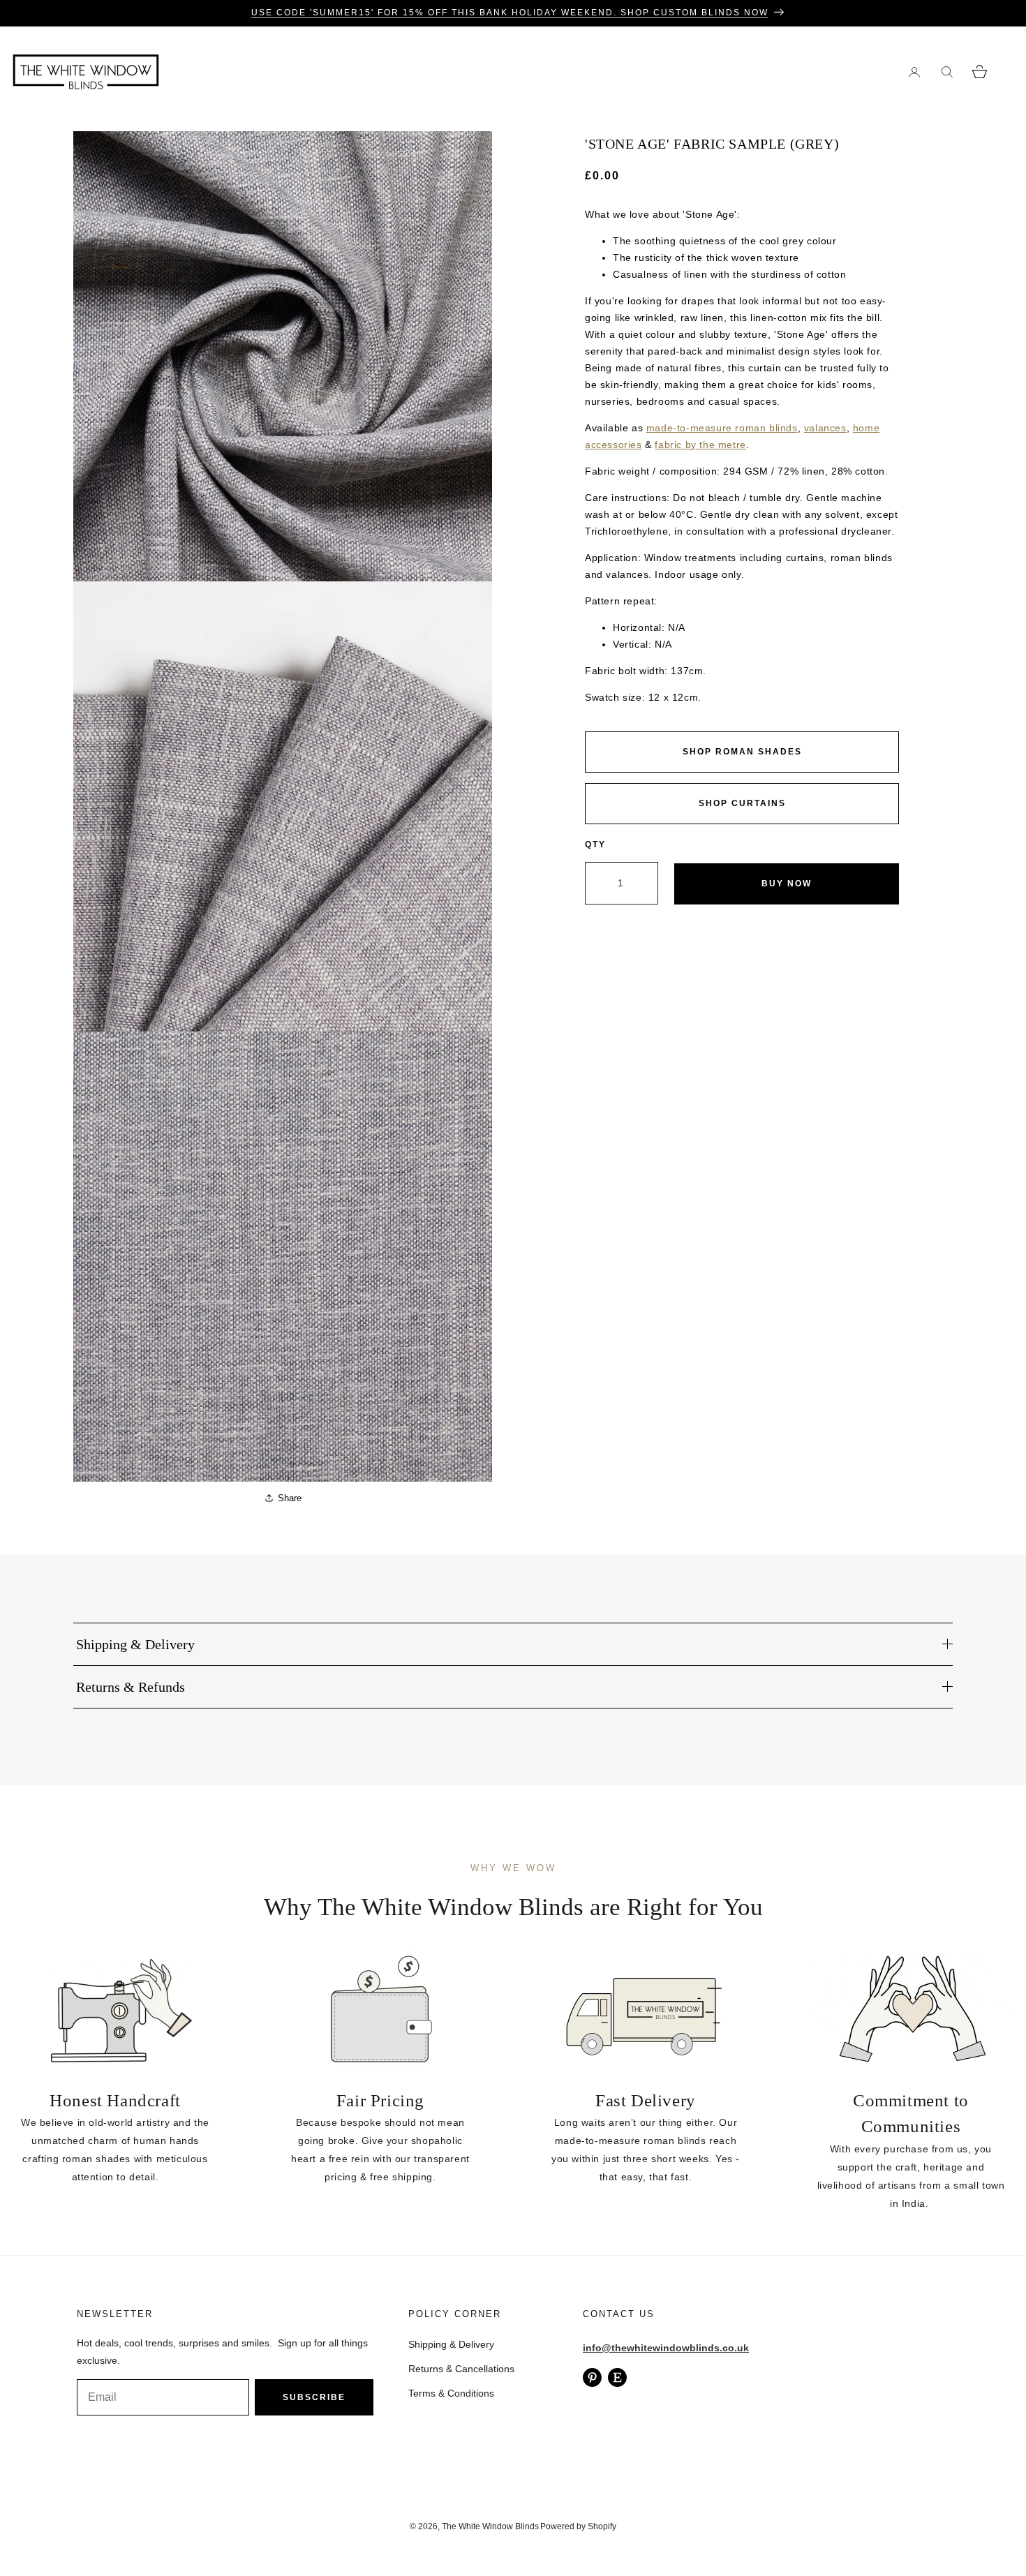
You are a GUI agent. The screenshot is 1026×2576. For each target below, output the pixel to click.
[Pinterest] (592, 2377)
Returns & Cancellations (461, 2369)
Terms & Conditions (451, 2393)
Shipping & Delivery (451, 2344)
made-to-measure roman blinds (722, 428)
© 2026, (426, 2526)
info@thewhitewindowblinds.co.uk (666, 2348)
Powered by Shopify (578, 2526)
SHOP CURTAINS (742, 803)
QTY (595, 844)
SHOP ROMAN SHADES (742, 752)
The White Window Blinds (490, 2526)
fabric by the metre (700, 445)
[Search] (947, 72)
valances (825, 428)
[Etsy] (617, 2377)
